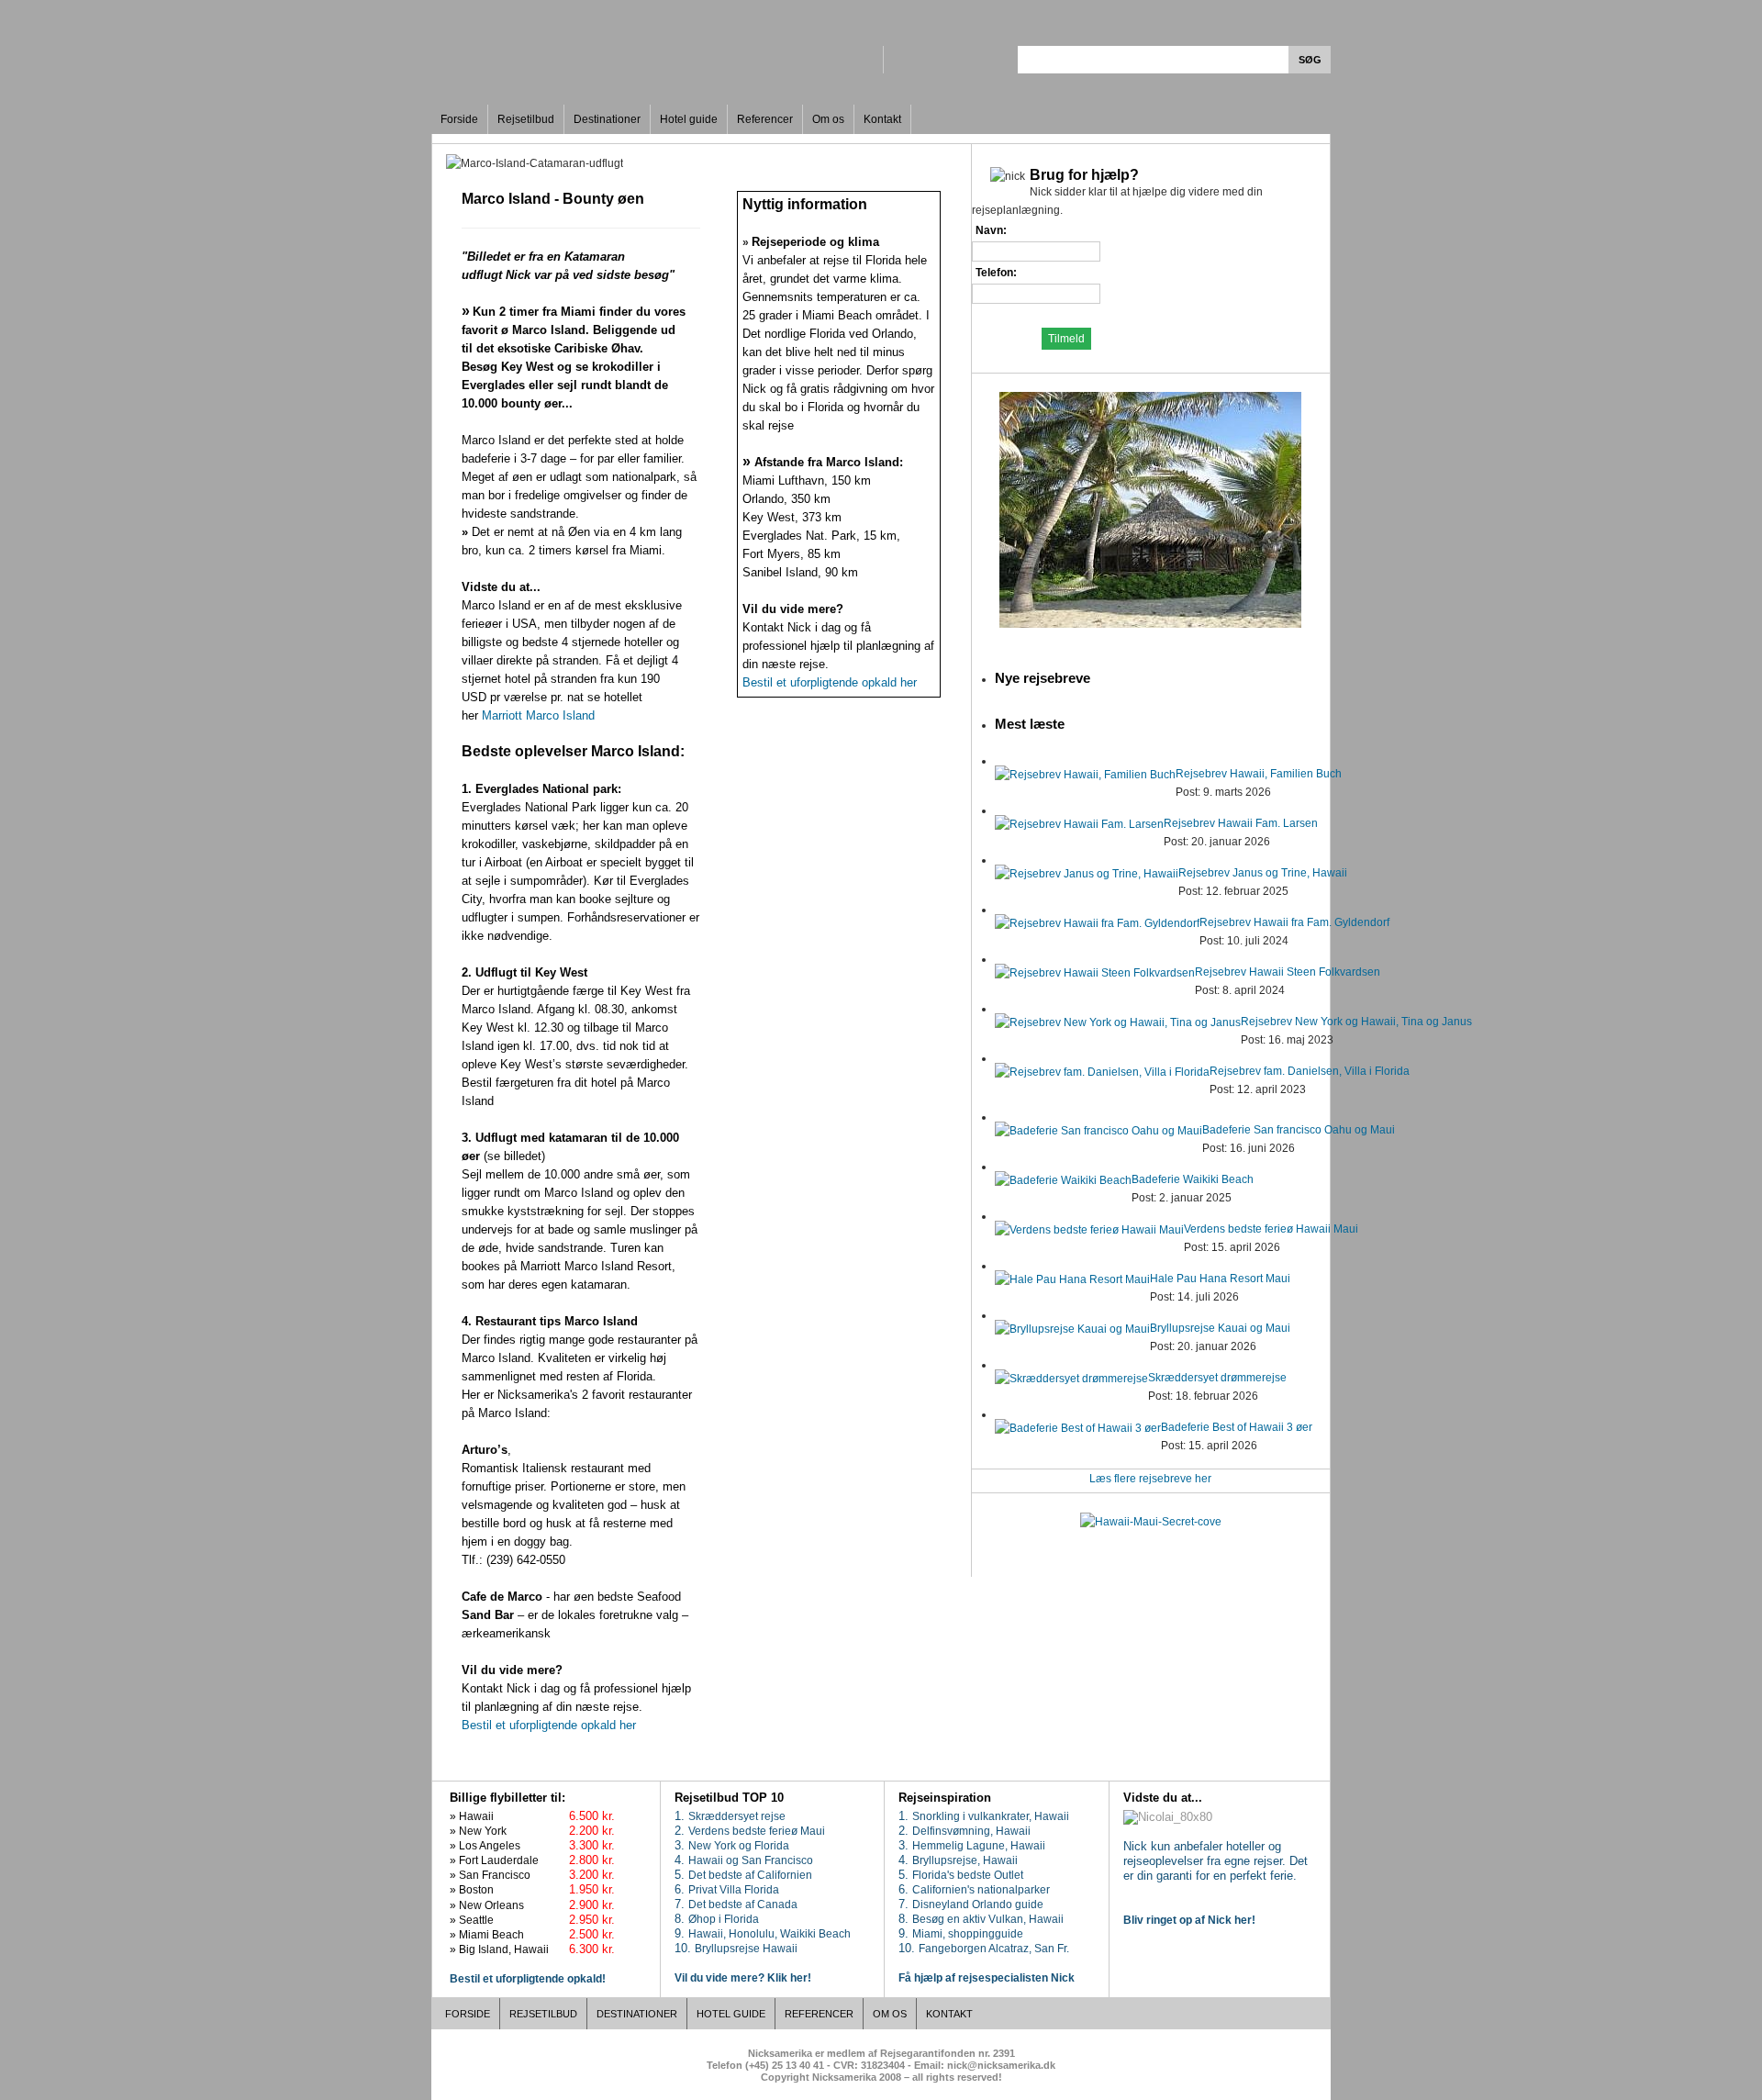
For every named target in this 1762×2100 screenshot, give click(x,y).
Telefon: (996, 273)
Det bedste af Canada (743, 1905)
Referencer (765, 119)
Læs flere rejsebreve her (1150, 1479)
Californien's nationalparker (981, 1890)
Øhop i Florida (724, 1919)
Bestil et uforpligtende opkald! (528, 1979)
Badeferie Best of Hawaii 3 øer (1237, 1427)
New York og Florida (739, 1846)
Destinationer (607, 119)
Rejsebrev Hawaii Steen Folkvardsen (1288, 972)
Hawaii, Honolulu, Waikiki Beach (769, 1934)
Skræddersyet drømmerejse (1217, 1378)
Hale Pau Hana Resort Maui (1220, 1279)
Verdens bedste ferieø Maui (757, 1831)
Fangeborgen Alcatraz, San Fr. (994, 1949)
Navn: (991, 230)
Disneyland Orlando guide (978, 1905)
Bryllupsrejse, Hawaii (965, 1860)
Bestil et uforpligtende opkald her (549, 1725)
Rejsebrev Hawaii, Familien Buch (1259, 774)
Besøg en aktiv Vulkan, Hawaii (988, 1919)
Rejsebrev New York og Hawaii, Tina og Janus (1356, 1022)
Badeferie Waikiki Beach (1193, 1179)
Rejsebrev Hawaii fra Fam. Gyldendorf (1294, 922)
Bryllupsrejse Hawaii (746, 1949)
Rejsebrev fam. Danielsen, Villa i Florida (1310, 1071)
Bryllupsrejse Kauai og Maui (1220, 1328)
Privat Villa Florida (734, 1890)
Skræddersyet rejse (737, 1816)
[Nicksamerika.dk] (655, 46)
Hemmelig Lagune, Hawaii (979, 1846)
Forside (459, 119)
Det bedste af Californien (750, 1875)
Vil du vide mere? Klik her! (743, 1978)
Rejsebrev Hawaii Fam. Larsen (1241, 823)
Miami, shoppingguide (968, 1934)
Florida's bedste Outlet (968, 1875)
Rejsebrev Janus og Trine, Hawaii (1263, 873)
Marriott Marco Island (540, 715)
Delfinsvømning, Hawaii (971, 1831)
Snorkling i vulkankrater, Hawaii (991, 1816)
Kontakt (882, 119)
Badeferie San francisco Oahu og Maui (1299, 1130)
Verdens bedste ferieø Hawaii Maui (1271, 1229)
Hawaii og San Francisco (751, 1860)
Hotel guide (689, 119)
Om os (828, 119)
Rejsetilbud (526, 119)
